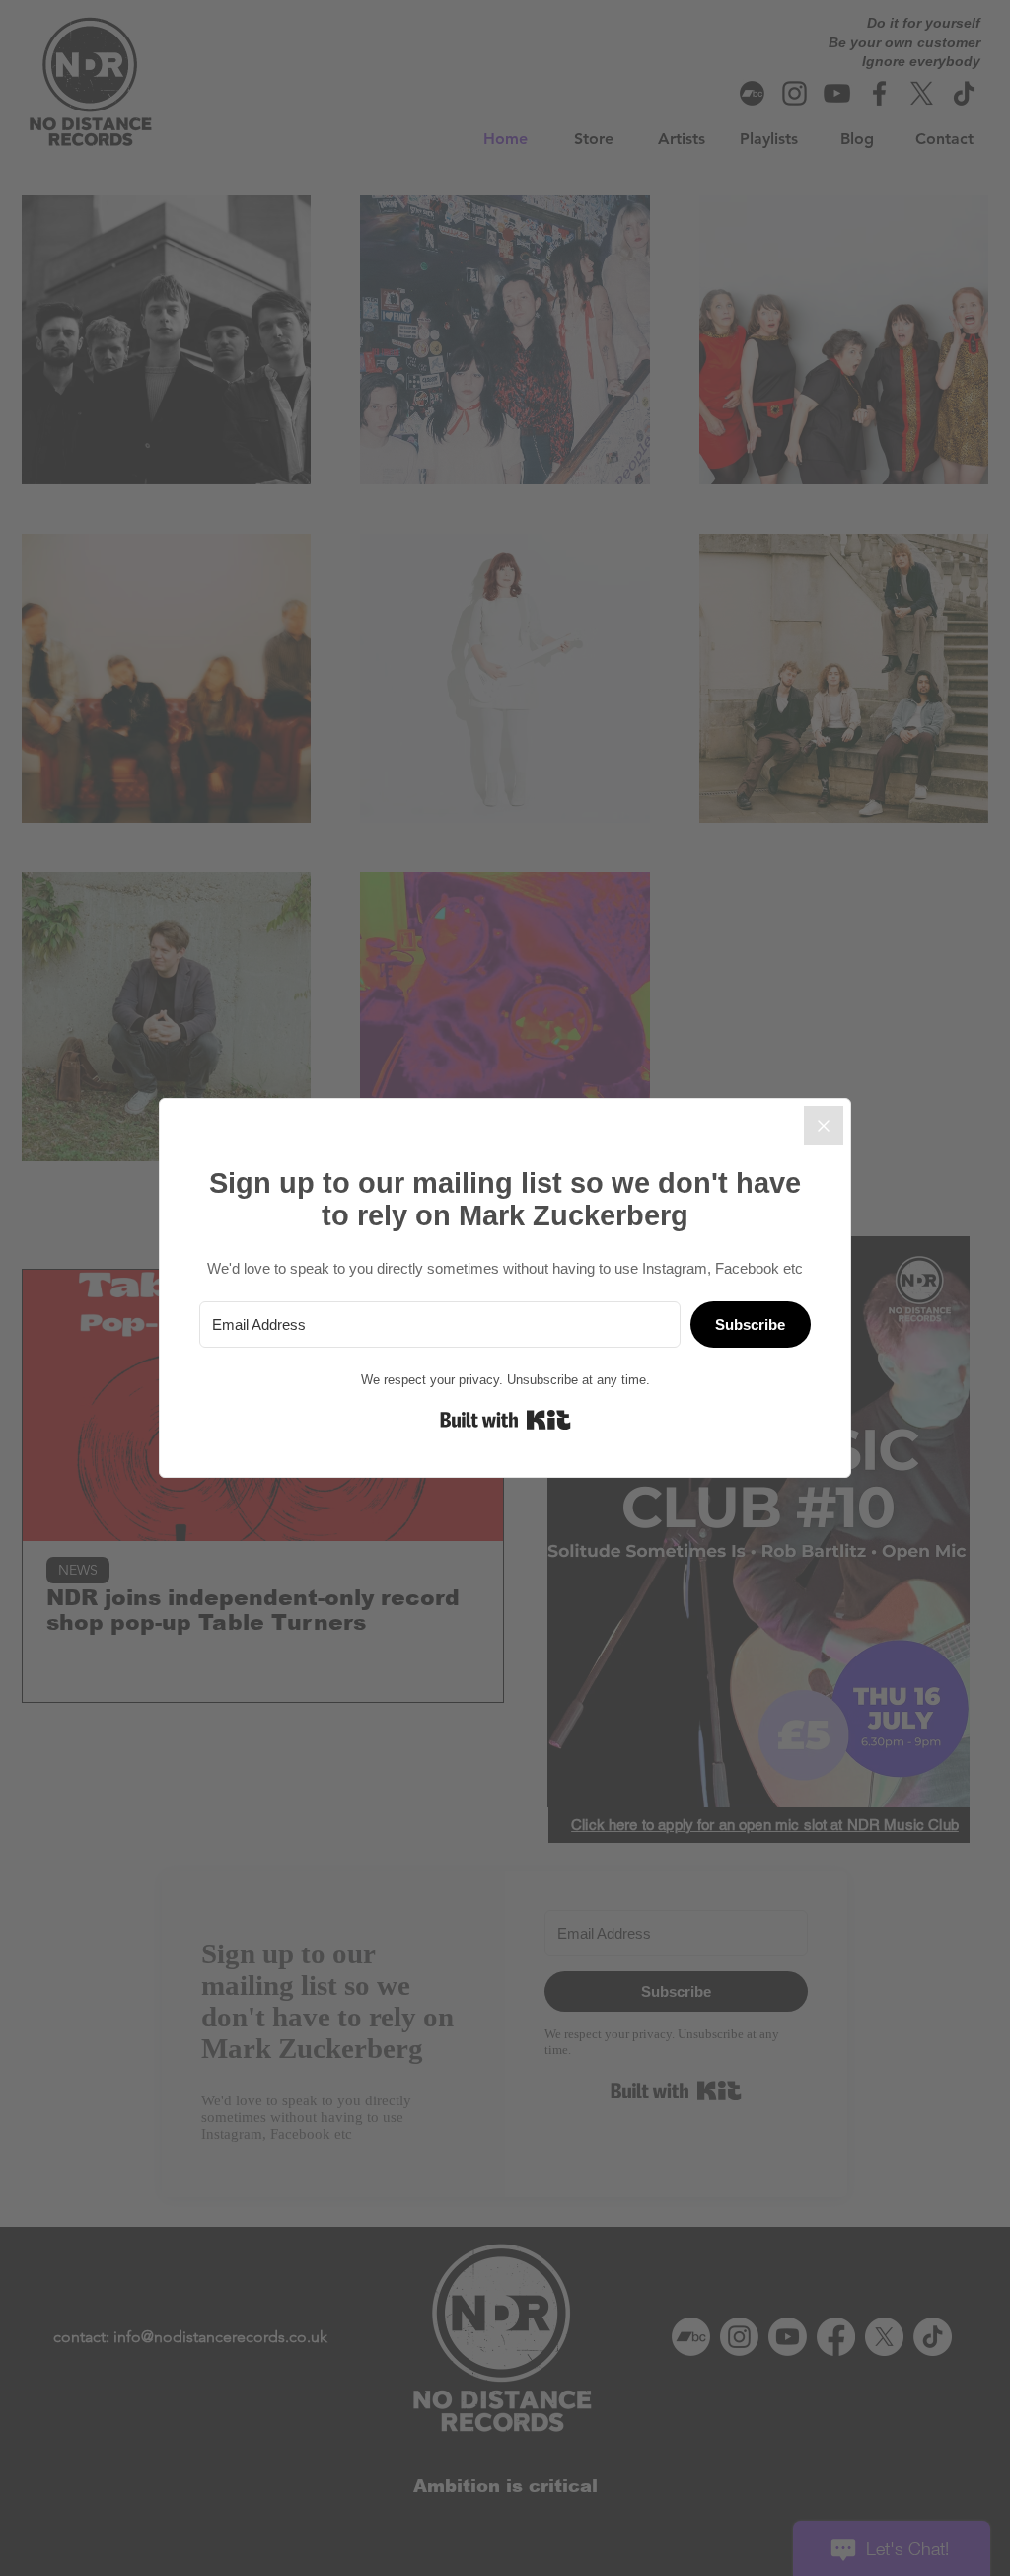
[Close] (824, 1126)
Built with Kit (505, 1420)
